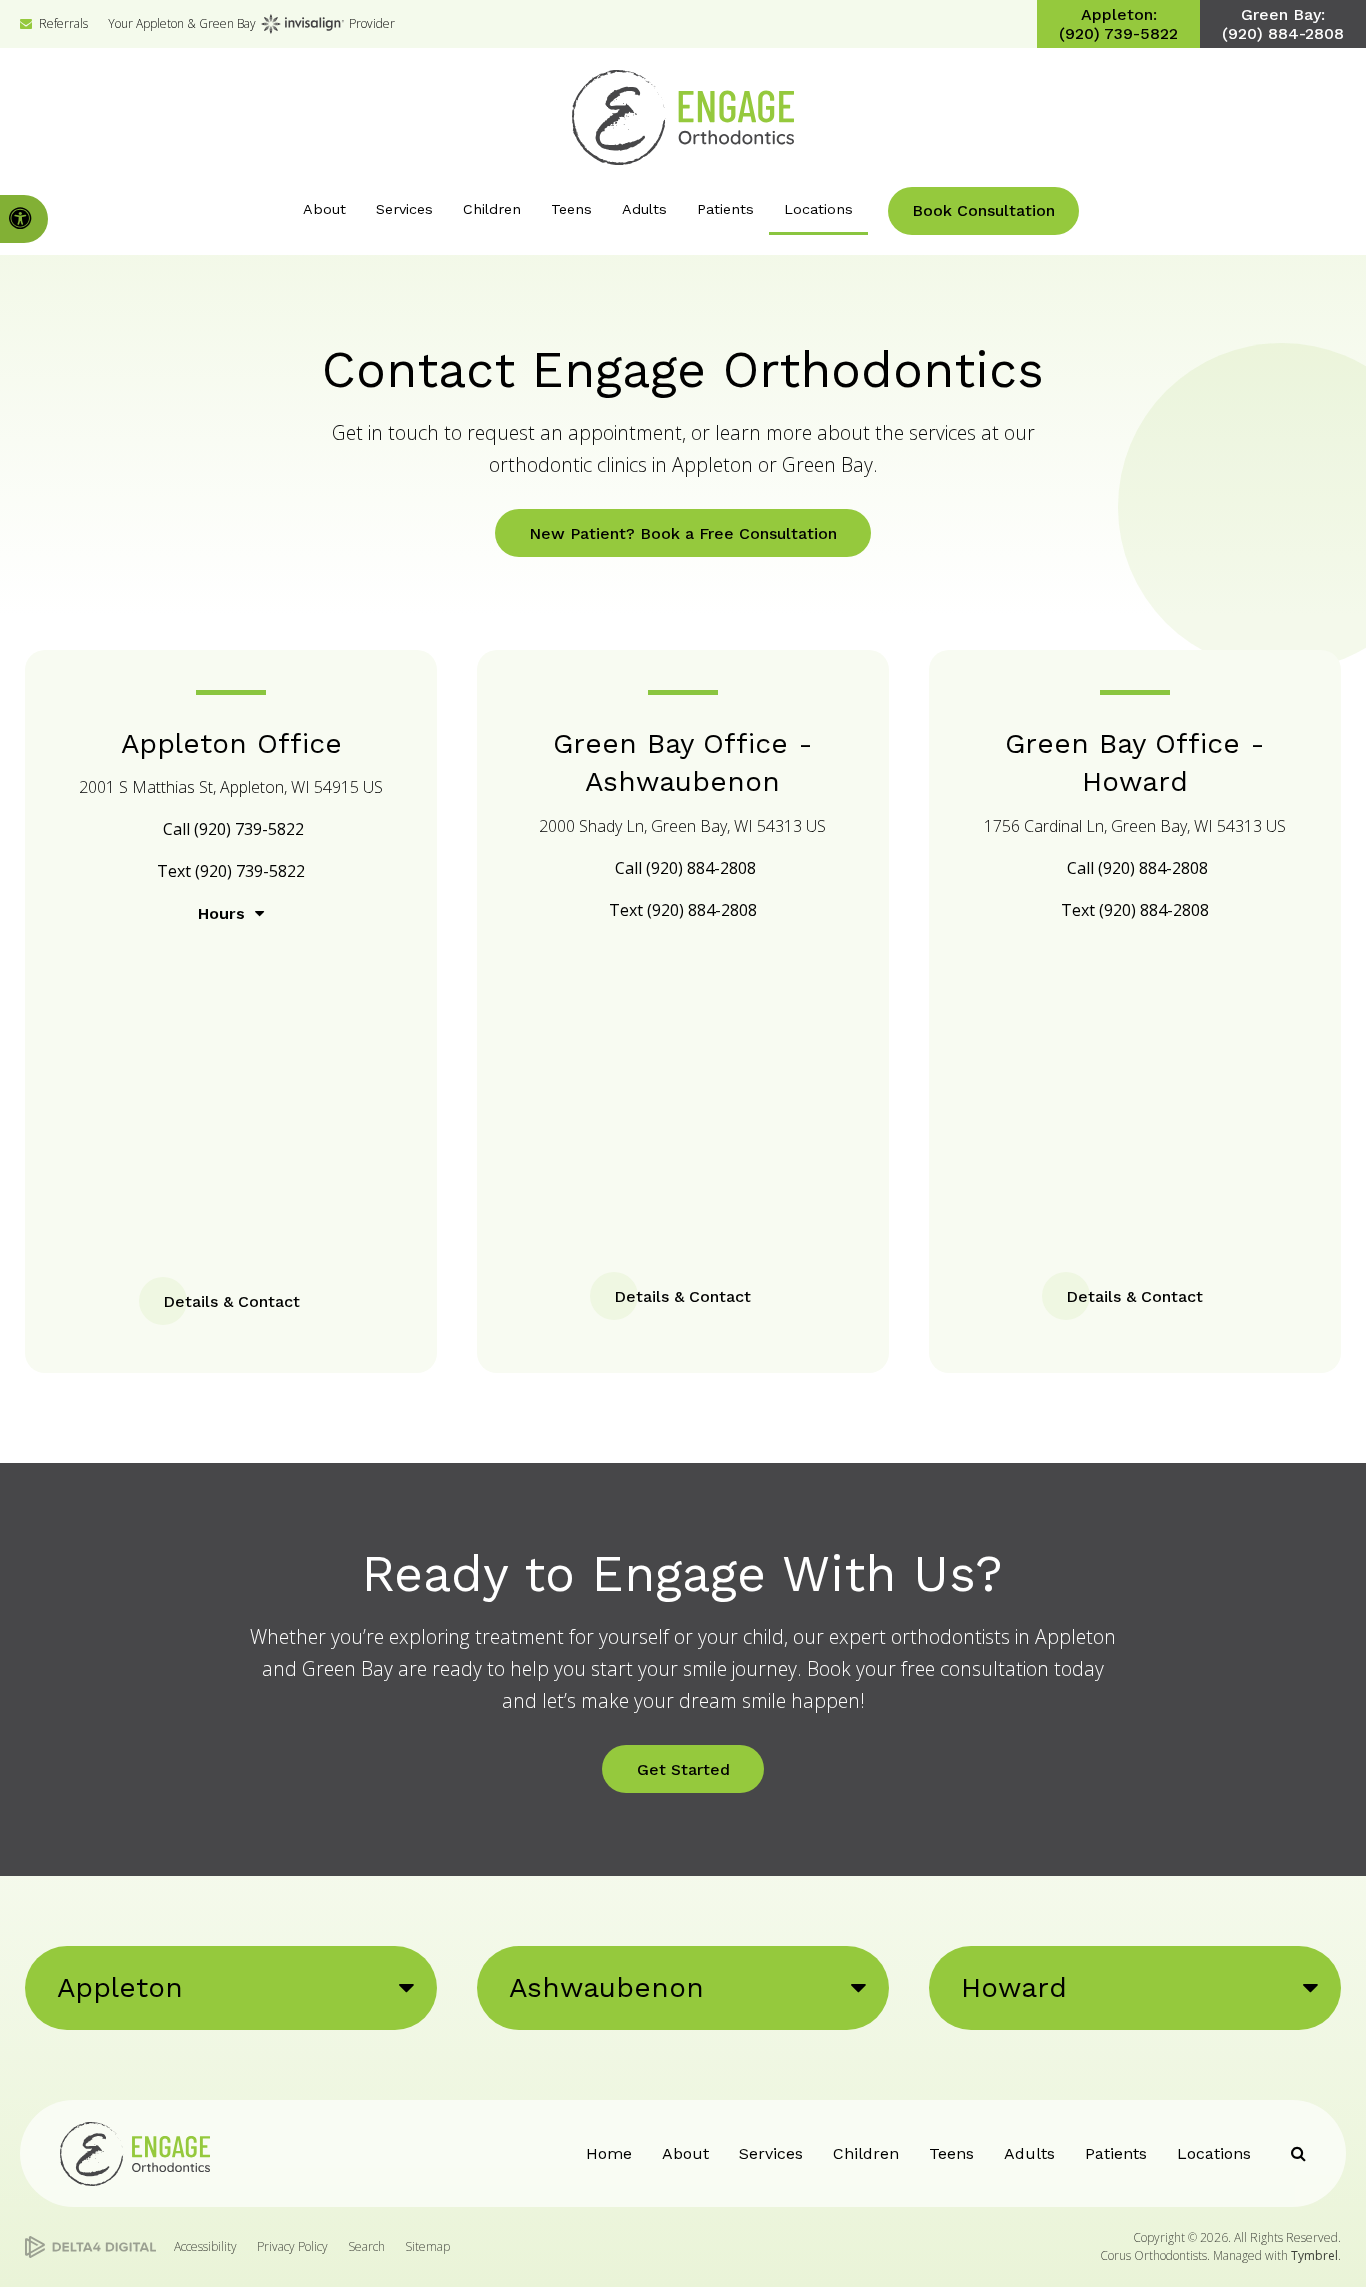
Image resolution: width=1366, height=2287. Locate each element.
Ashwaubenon (606, 1987)
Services (771, 2153)
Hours (221, 913)
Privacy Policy (292, 2246)
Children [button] (492, 209)
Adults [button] (644, 209)
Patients (1116, 2153)
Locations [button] (818, 209)
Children (866, 2153)
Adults (1029, 2153)
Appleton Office (231, 743)
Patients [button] (725, 209)
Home (609, 2153)
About (685, 2153)
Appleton (120, 1987)
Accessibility (205, 2246)
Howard (1014, 1987)
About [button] (324, 209)
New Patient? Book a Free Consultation (683, 533)
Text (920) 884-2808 (683, 910)
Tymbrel (1314, 2255)
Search (366, 2246)
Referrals (63, 23)
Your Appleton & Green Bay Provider (251, 23)
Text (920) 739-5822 (231, 871)
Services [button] (404, 209)
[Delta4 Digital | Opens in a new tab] (90, 2247)
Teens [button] (571, 209)
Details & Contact (231, 1301)
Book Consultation (983, 210)
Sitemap (427, 2246)
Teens (951, 2153)
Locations (1214, 2153)
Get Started (683, 1769)
